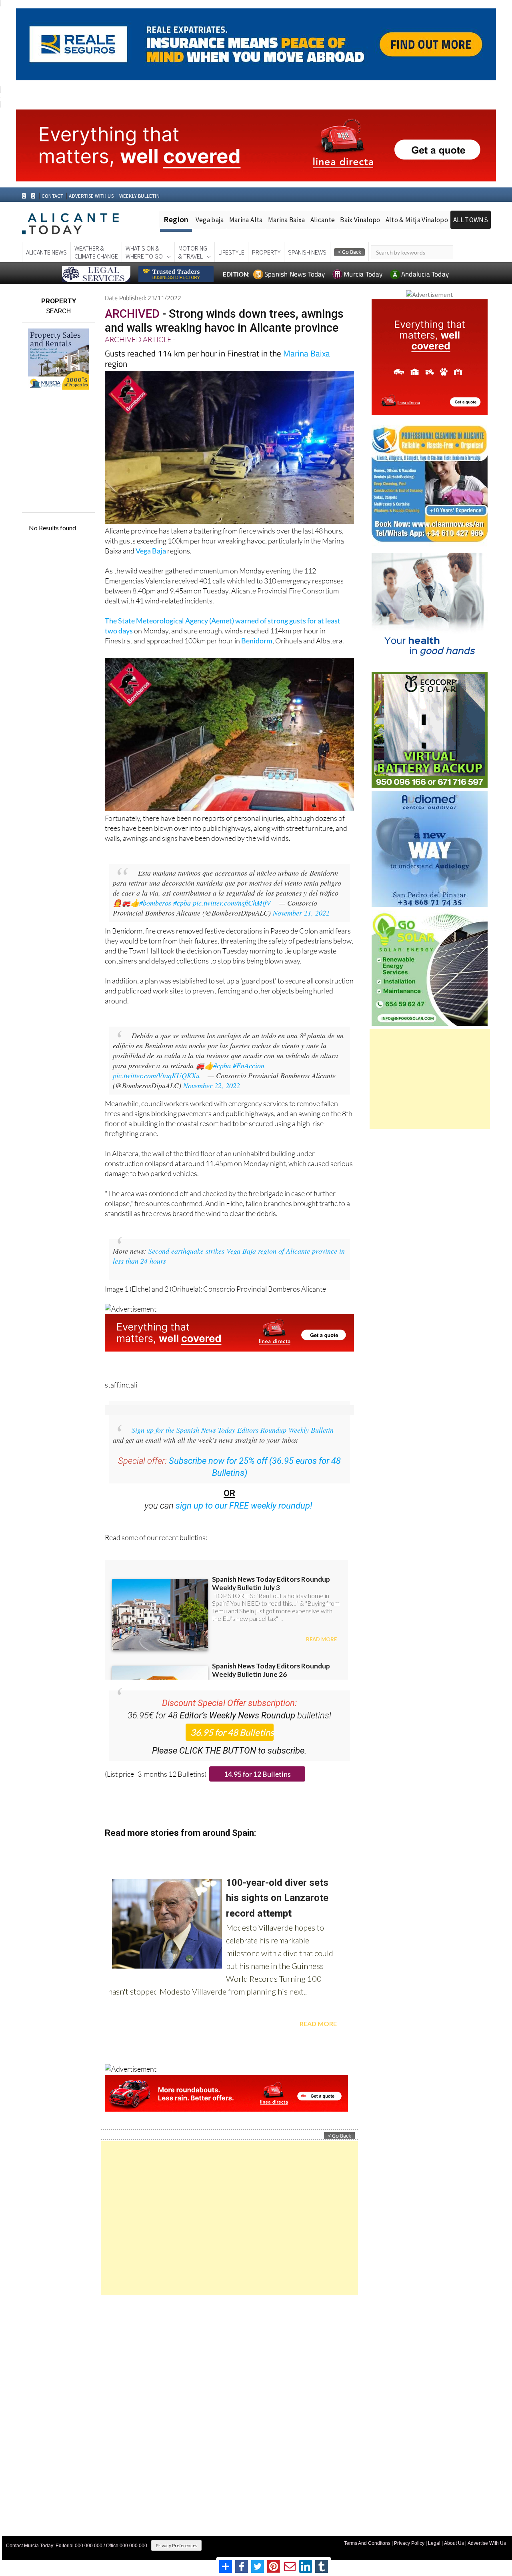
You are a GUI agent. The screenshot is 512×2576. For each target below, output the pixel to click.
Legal (434, 2543)
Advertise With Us (487, 2543)
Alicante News (46, 252)
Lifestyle (231, 252)
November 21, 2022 (301, 913)
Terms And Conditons (367, 2543)
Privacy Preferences (176, 2545)
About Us (454, 2543)
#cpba (182, 903)
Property (266, 252)
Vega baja (210, 220)
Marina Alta (246, 220)
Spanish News (307, 252)
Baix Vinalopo (360, 220)
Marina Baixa (287, 220)
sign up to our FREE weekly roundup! (244, 1506)
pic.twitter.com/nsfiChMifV (232, 903)
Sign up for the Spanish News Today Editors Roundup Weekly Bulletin (233, 1430)
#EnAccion (249, 1065)
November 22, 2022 (212, 1085)
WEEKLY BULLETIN (139, 196)
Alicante (323, 220)
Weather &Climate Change (96, 252)
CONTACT (52, 196)
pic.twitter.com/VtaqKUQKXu (156, 1075)
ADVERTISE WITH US (91, 196)
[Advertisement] (229, 2218)
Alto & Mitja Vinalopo (417, 220)
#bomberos (155, 903)
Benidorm (257, 641)
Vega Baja (151, 551)
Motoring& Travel (193, 252)
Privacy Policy (409, 2543)
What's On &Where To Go (144, 252)
